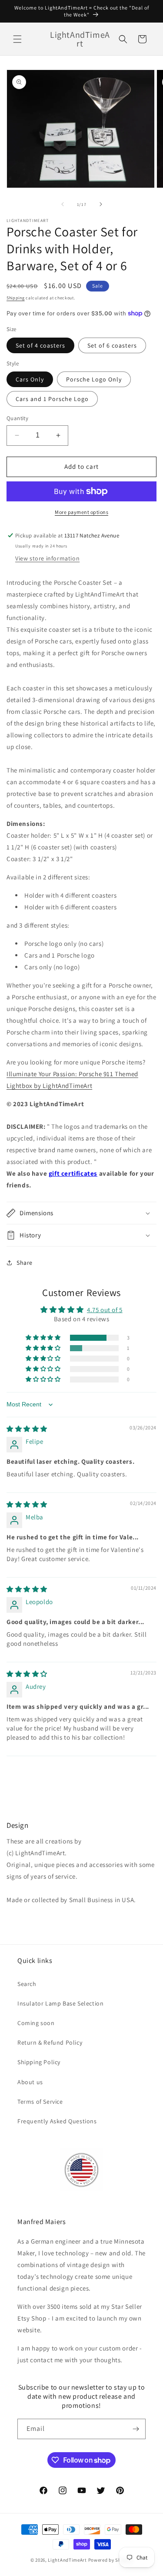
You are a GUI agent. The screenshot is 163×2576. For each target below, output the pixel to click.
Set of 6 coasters (112, 345)
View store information (47, 558)
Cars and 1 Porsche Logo (52, 399)
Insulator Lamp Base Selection (60, 2003)
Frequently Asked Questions (57, 2121)
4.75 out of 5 (105, 1310)
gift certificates (73, 1173)
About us (30, 2082)
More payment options (81, 512)
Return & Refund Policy (50, 2042)
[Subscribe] (136, 2429)
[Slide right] (101, 204)
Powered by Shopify (111, 2560)
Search (27, 1984)
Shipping (16, 298)
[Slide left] (63, 204)
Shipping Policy (39, 2062)
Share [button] (25, 1263)
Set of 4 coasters (40, 345)
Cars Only (30, 379)
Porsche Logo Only (94, 379)
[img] (27, 1429)
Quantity (17, 418)
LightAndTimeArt (67, 2560)
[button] (17, 39)
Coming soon (36, 2023)
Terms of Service (40, 2102)
